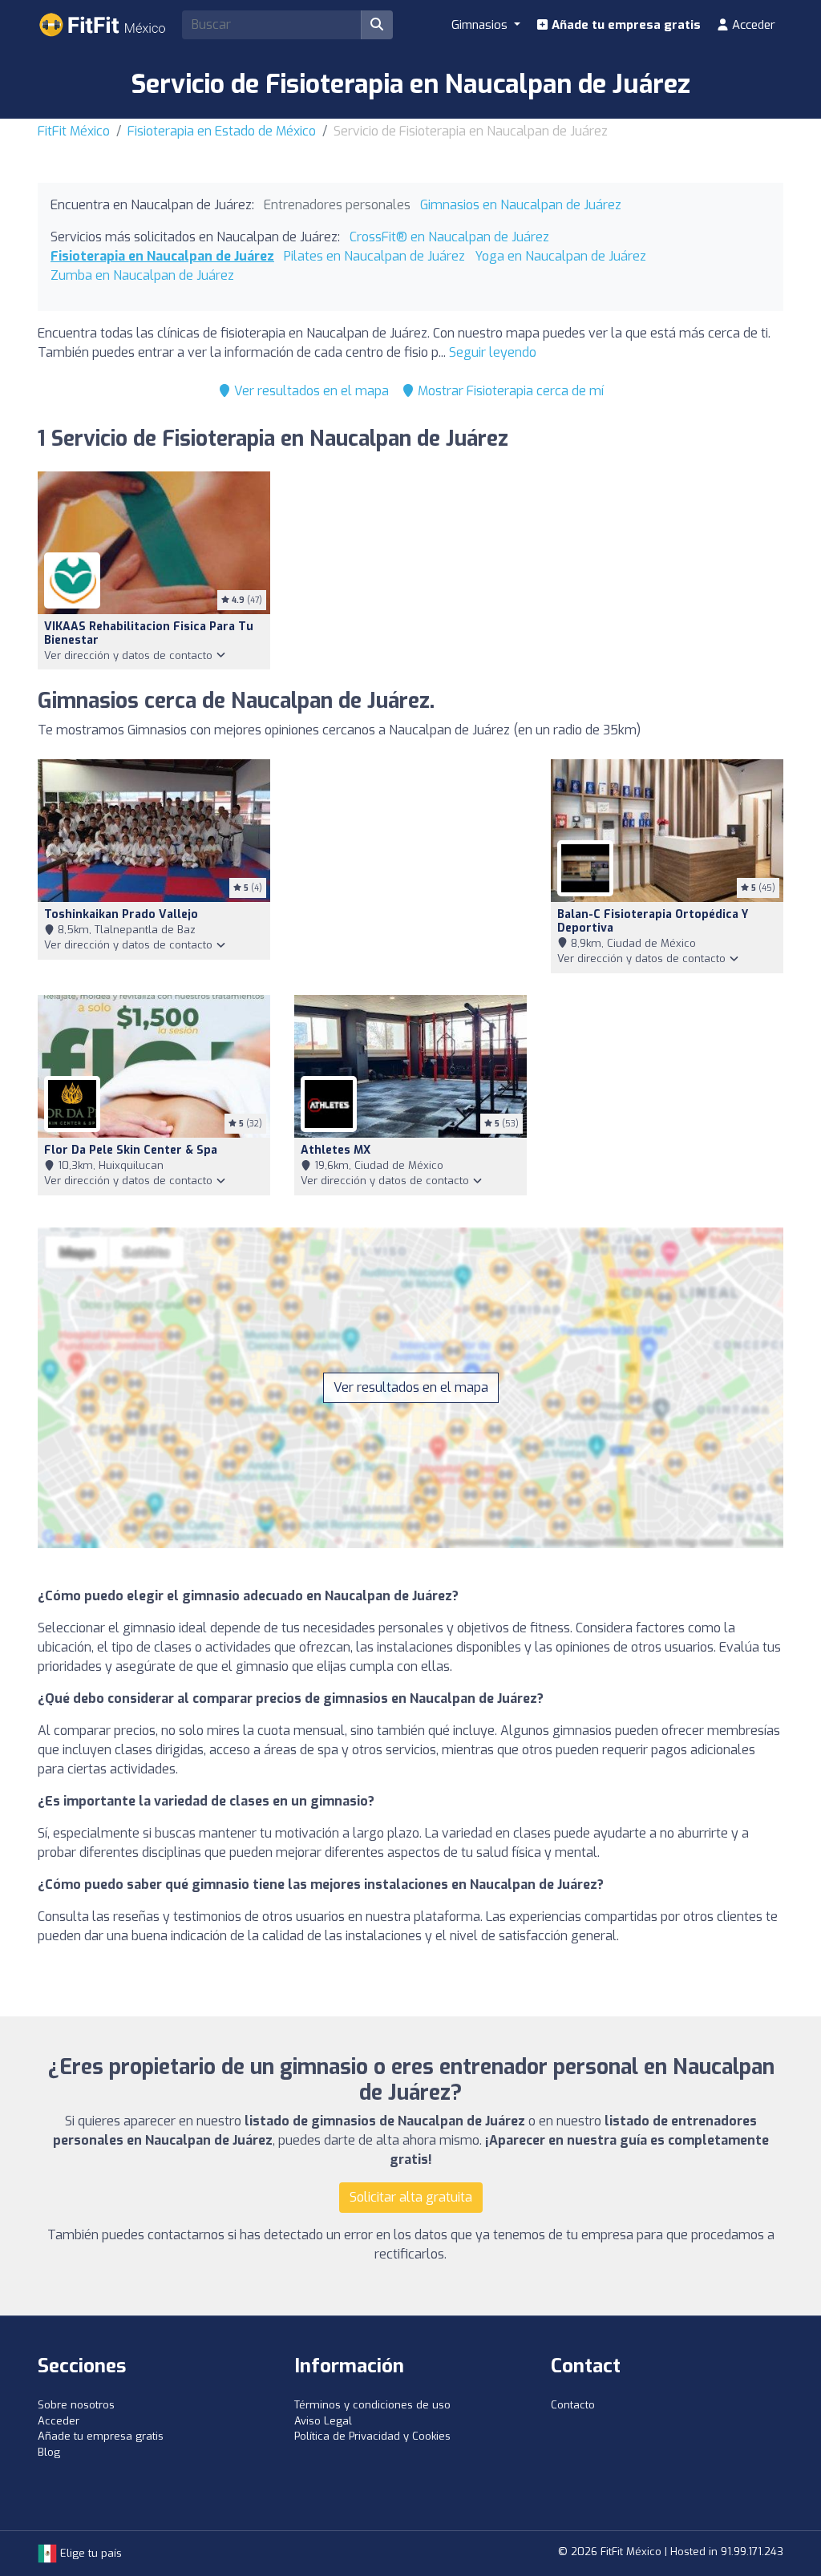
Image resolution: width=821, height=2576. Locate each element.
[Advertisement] (410, 867)
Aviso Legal (323, 2421)
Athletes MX (336, 1150)
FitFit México (74, 131)
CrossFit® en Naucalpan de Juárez (449, 237)
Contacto (573, 2405)
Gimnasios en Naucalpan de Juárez (521, 205)
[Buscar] (377, 25)
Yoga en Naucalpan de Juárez (560, 256)
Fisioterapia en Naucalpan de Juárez (162, 256)
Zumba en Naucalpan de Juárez (142, 275)
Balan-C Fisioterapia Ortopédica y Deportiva (653, 921)
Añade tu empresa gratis (625, 25)
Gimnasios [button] (481, 25)
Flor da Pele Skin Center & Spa (131, 1150)
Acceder (752, 25)
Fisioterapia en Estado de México (222, 131)
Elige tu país (89, 2553)
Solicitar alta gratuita (411, 2197)
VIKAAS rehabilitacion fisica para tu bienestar (149, 633)
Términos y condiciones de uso (372, 2405)
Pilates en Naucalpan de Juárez (374, 256)
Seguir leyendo (493, 352)
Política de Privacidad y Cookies (372, 2436)
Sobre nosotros (76, 2405)
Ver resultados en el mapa (310, 391)
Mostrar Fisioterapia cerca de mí (509, 391)
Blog (49, 2452)
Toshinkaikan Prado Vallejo (121, 914)
